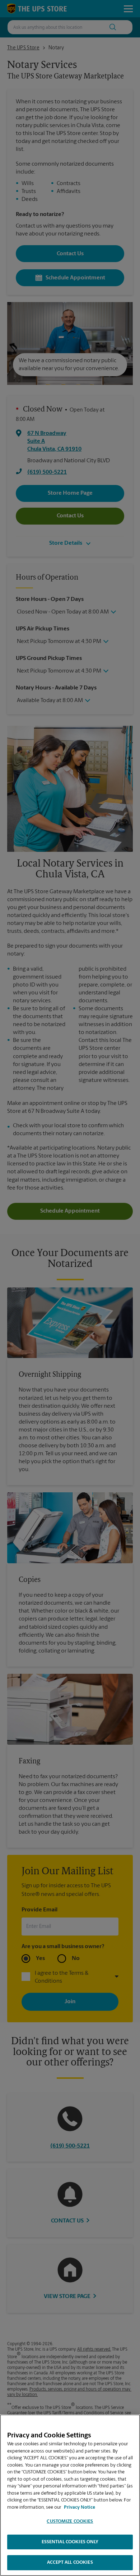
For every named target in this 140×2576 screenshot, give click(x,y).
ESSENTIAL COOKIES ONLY (70, 2542)
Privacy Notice (80, 2507)
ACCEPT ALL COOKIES (70, 2562)
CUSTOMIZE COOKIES (70, 2521)
